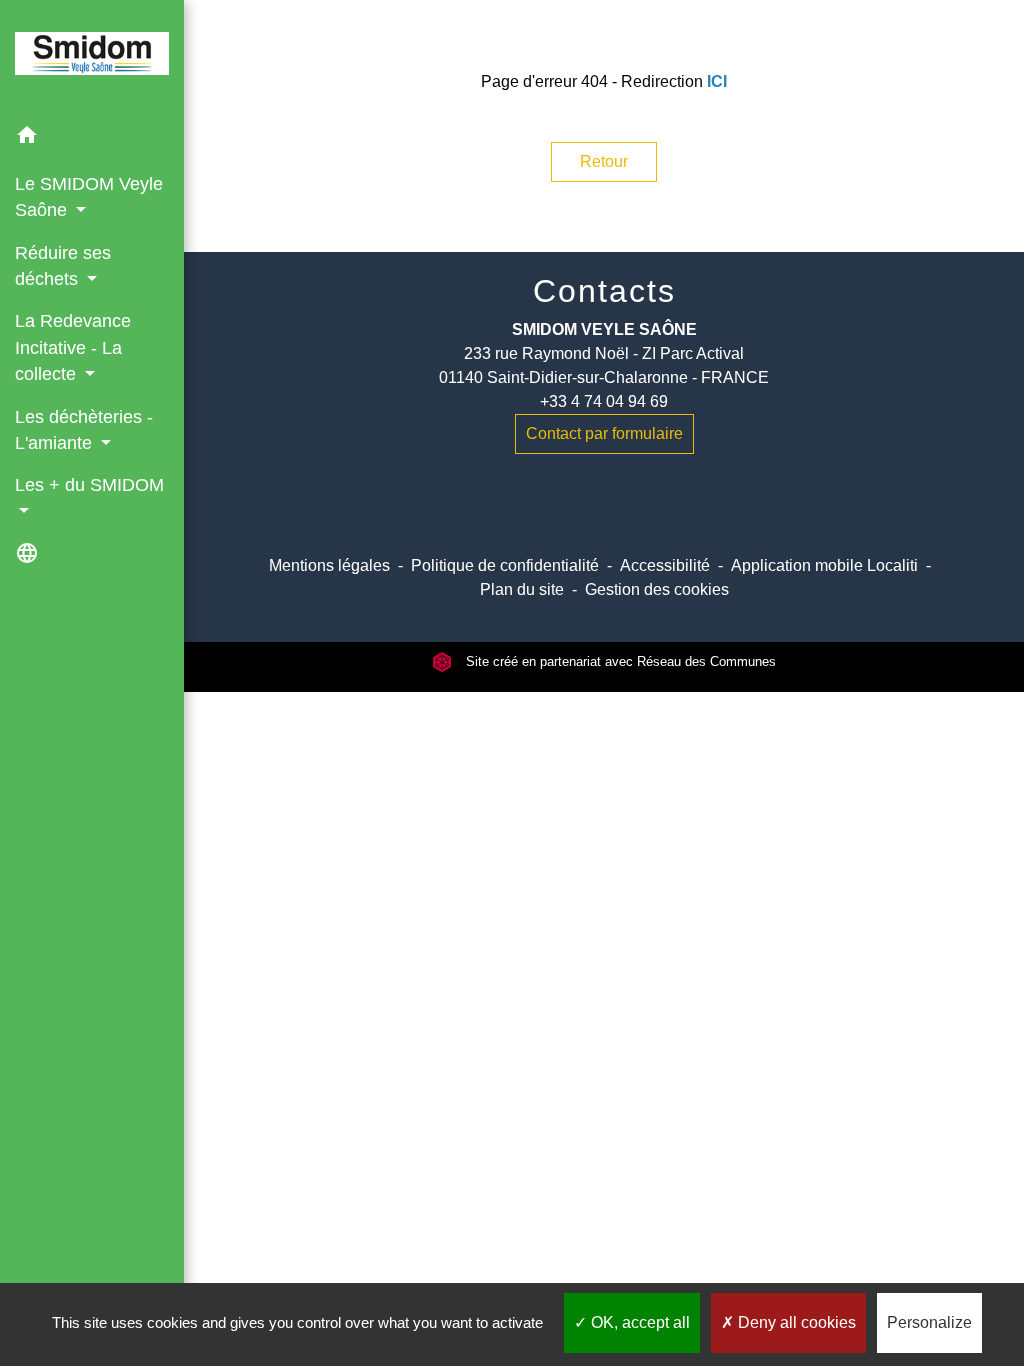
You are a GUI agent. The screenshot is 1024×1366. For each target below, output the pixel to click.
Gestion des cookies (657, 589)
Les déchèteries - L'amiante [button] (84, 430)
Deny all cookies (795, 1322)
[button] (92, 138)
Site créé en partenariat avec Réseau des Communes (619, 661)
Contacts (604, 291)
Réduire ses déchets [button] (63, 266)
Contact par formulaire (604, 433)
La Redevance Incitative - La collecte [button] (73, 347)
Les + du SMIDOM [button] (89, 485)
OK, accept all (638, 1322)
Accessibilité (665, 565)
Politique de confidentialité (505, 565)
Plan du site (522, 589)
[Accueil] (92, 57)
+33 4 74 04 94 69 (604, 401)
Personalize (929, 1322)
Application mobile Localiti (824, 565)
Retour (604, 161)
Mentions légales (329, 565)
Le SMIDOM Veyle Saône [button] (89, 197)
